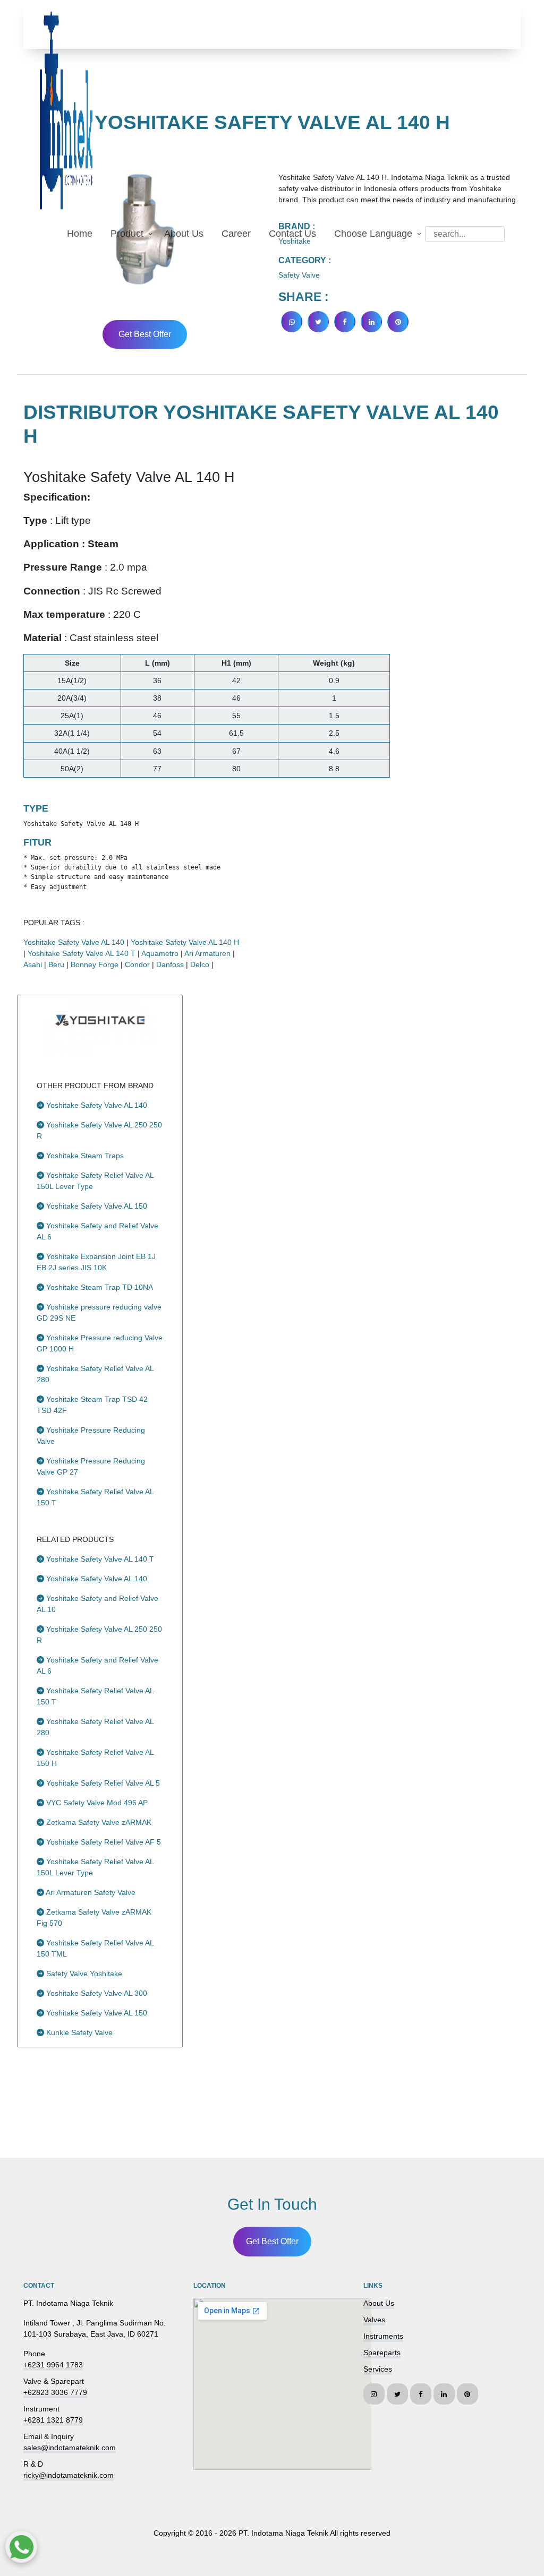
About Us (184, 234)
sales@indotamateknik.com (70, 2448)
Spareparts (382, 2353)
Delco (200, 964)
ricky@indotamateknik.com (69, 2475)
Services (378, 2369)
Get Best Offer (145, 334)
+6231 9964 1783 (53, 2365)
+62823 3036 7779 (55, 2392)
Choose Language (373, 234)
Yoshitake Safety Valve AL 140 (74, 942)
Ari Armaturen (207, 953)
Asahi (33, 964)
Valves (374, 2320)
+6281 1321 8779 (53, 2420)
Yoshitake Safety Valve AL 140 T (82, 953)
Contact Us (292, 234)
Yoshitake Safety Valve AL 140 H (185, 942)
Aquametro (160, 953)
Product (127, 234)
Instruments (383, 2336)
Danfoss (170, 964)
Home (80, 234)
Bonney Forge (95, 964)
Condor (137, 964)
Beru (56, 964)
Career (236, 234)
